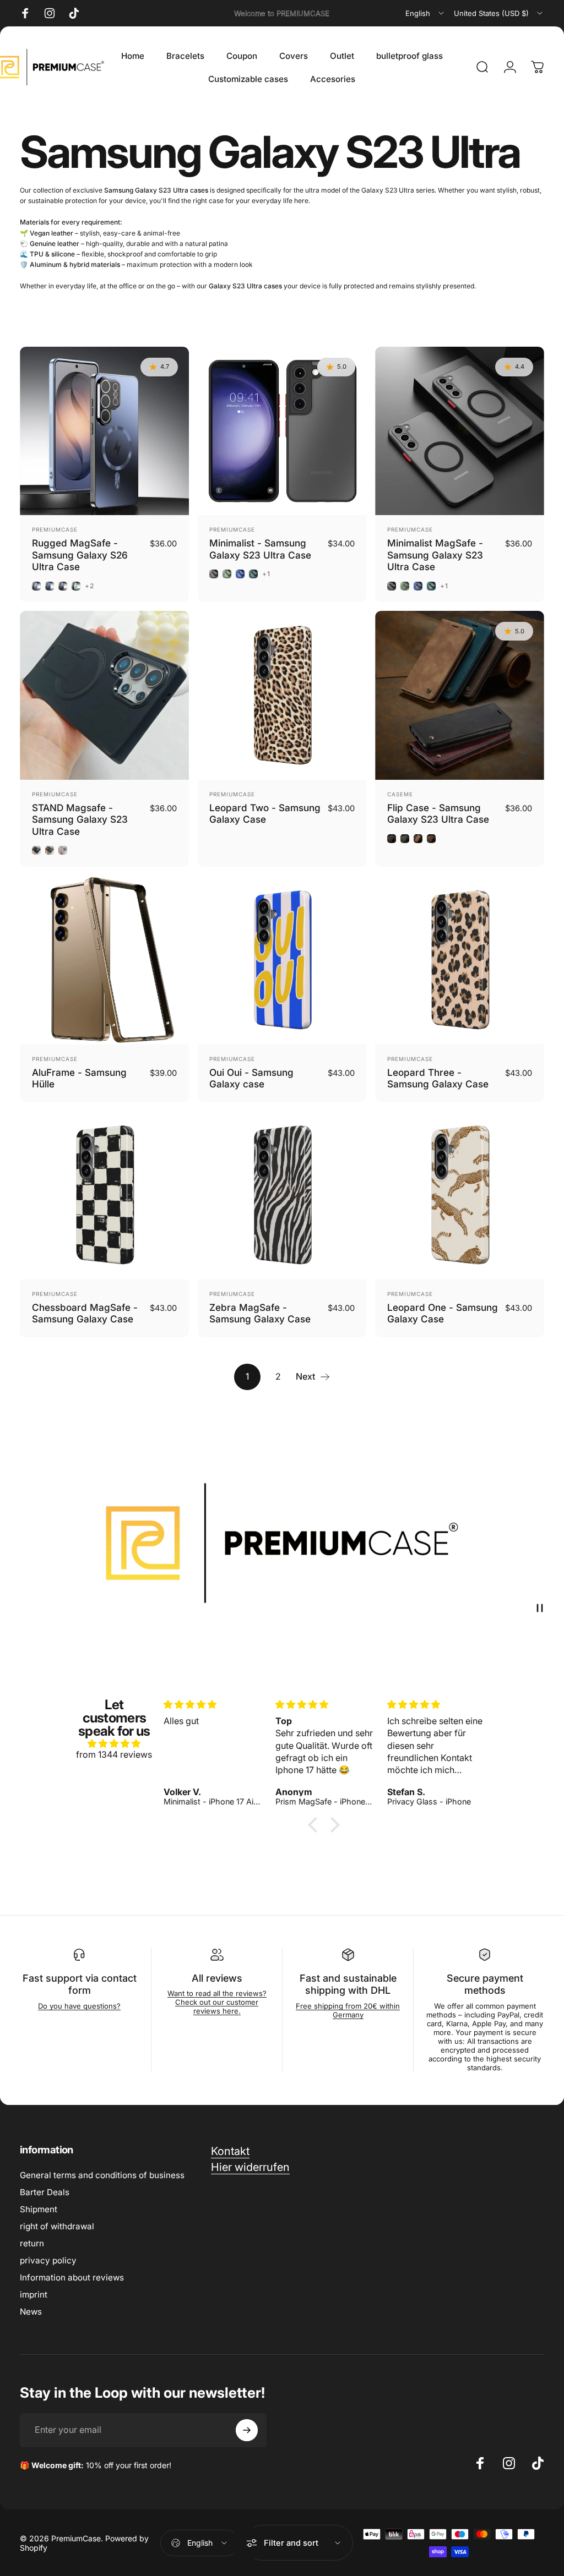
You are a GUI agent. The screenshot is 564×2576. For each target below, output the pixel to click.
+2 (90, 586)
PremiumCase (55, 529)
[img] (114, 1743)
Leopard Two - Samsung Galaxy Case (265, 814)
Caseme (400, 794)
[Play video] (282, 1543)
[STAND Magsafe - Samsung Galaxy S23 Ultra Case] (104, 695)
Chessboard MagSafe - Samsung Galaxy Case (85, 1313)
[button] (316, 1824)
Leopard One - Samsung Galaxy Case (443, 1313)
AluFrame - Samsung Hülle (79, 1078)
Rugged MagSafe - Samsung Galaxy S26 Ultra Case (80, 555)
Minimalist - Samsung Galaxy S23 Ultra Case (260, 549)
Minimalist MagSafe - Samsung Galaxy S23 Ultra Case (435, 555)
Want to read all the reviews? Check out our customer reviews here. (217, 2002)
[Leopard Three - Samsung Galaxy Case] (460, 960)
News (31, 2312)
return (32, 2243)
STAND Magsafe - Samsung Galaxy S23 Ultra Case (80, 819)
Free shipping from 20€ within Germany (348, 2010)
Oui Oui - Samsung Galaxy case (251, 1078)
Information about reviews (72, 2277)
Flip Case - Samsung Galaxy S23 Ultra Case (438, 814)
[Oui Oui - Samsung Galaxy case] (282, 960)
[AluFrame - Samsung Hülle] (104, 960)
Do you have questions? (79, 2006)
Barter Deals (45, 2192)
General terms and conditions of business (102, 2175)
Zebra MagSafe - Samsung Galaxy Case (260, 1313)
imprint (34, 2295)
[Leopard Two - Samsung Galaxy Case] (282, 695)
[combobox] (425, 13)
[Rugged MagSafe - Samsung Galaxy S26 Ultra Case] (104, 431)
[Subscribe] (247, 2430)
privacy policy (48, 2260)
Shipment (39, 2209)
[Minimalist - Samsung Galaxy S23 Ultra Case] (282, 431)
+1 (266, 574)
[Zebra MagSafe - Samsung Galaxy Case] (282, 1195)
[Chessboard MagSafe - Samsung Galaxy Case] (104, 1195)
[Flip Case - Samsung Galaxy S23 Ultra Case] (460, 695)
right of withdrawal (57, 2226)
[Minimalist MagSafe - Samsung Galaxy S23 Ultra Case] (460, 431)
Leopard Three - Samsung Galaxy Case (438, 1078)
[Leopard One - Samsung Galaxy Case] (460, 1195)
